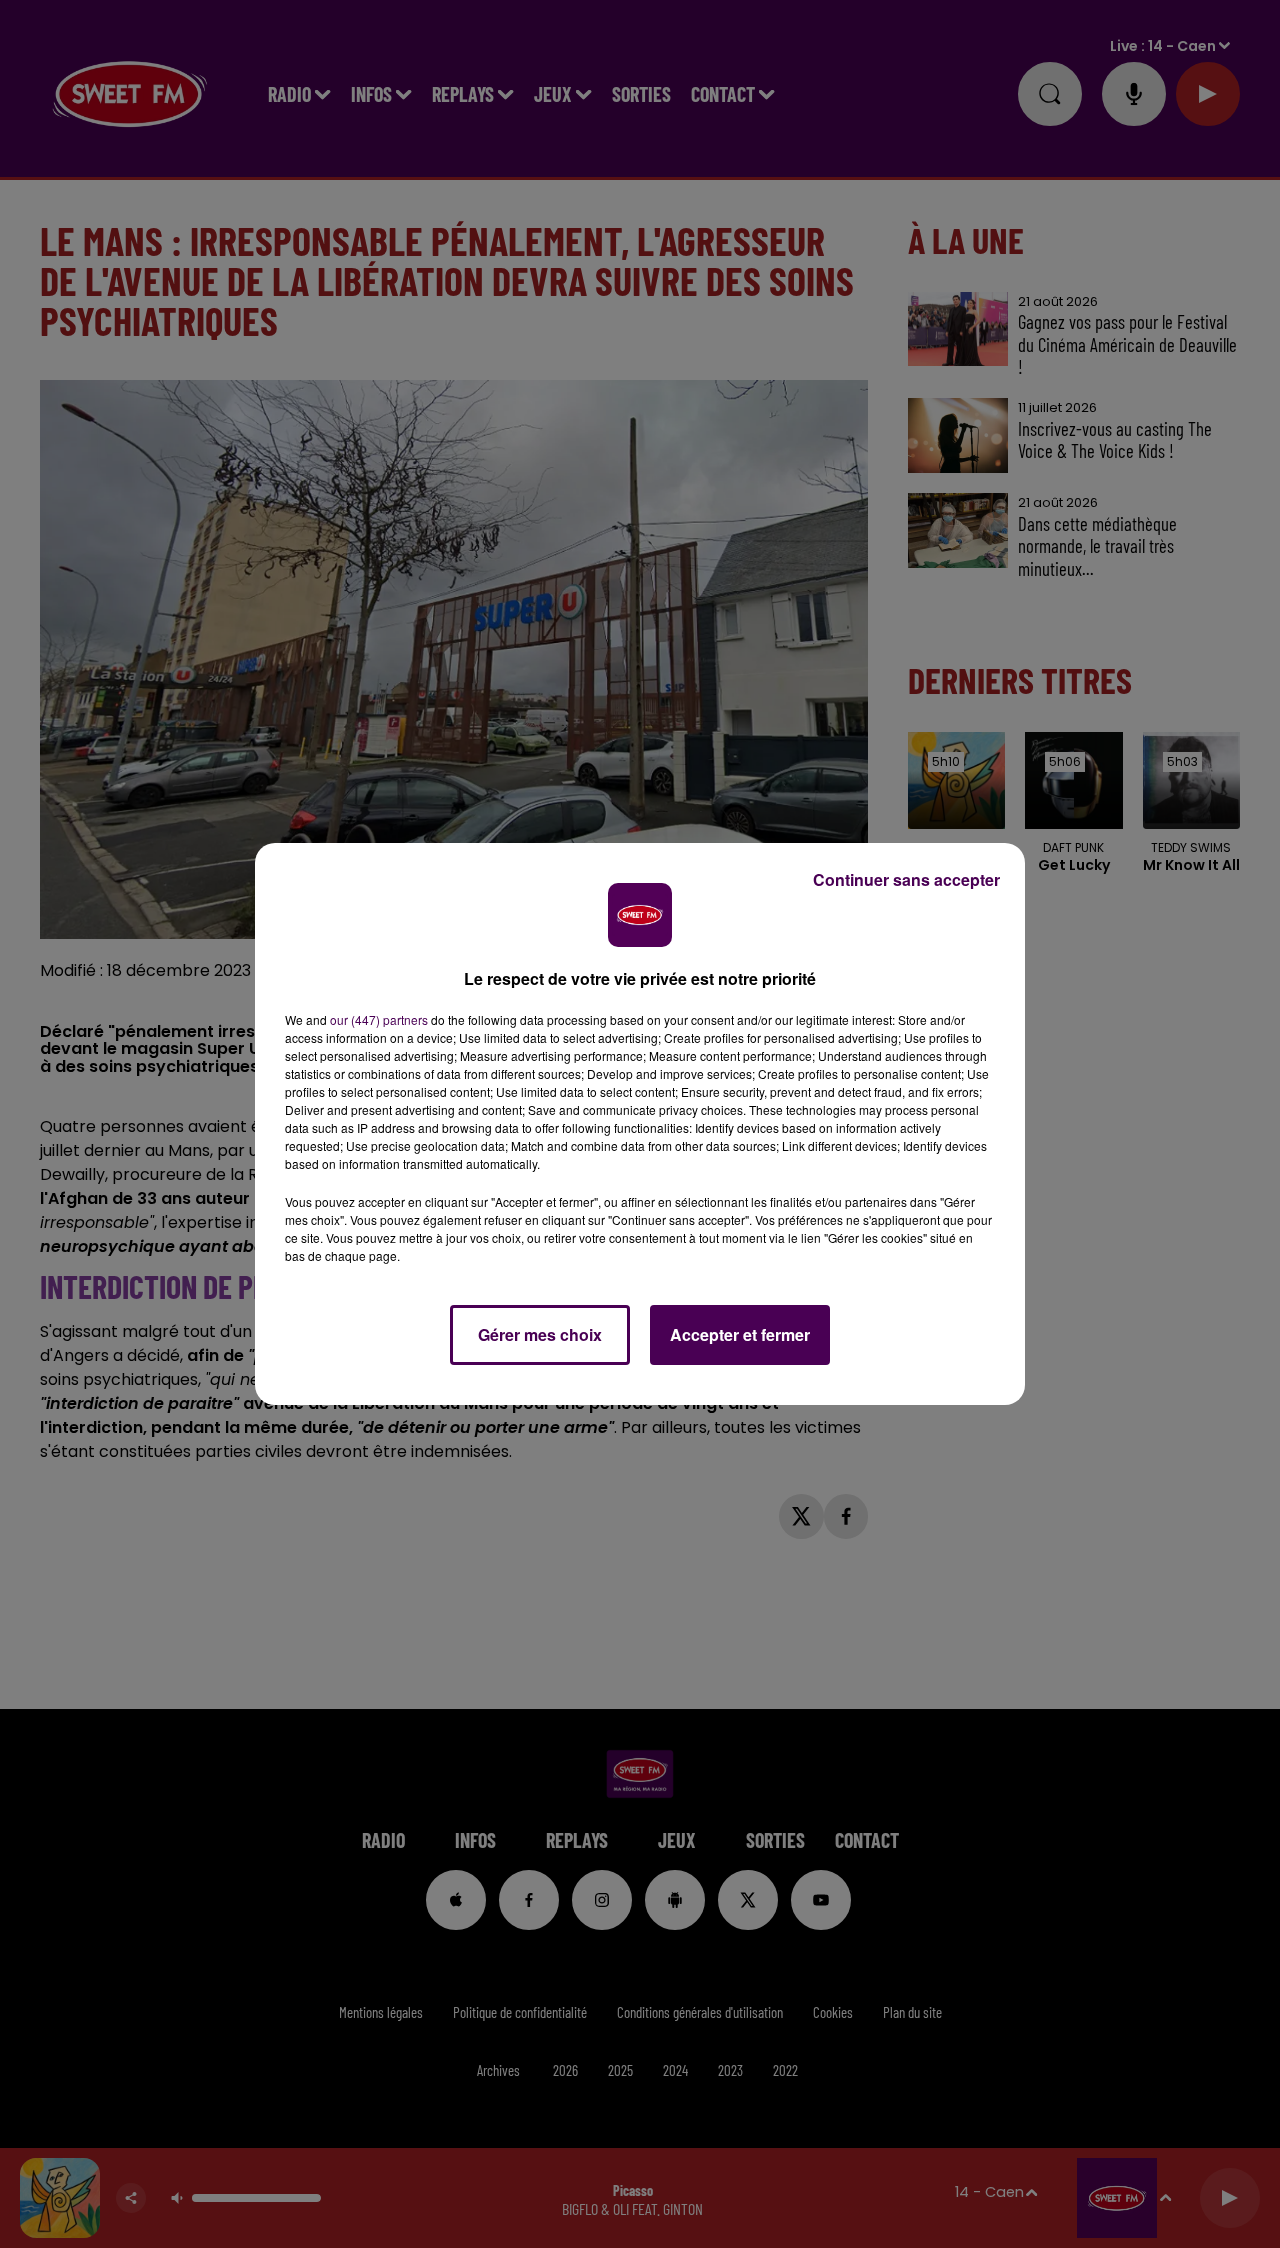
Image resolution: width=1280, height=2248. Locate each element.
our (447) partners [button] (379, 1019)
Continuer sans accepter (906, 879)
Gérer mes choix (540, 1334)
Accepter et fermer (740, 1334)
